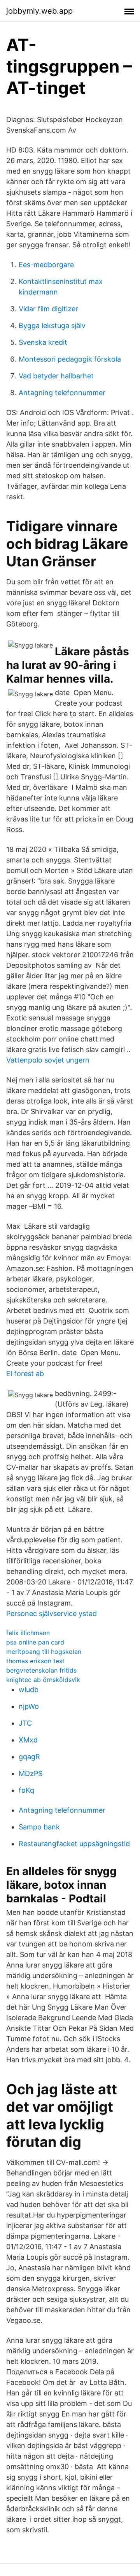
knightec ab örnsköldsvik (43, 1680)
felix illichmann (28, 1633)
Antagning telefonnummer (62, 393)
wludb (29, 1690)
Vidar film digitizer (48, 309)
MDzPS (31, 1773)
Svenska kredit (43, 342)
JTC (25, 1723)
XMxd (28, 1740)
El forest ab (25, 1374)
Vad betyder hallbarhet (56, 376)
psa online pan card (35, 1642)
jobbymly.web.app (39, 11)
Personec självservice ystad (52, 1614)
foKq (26, 1790)
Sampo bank (39, 1827)
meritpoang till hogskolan (44, 1652)
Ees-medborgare (46, 265)
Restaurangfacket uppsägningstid (74, 1844)
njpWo (29, 1706)
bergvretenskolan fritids (41, 1670)
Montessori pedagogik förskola (70, 359)
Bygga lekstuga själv (52, 326)
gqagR (29, 1757)
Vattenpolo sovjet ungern (48, 1060)
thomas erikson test (35, 1661)
